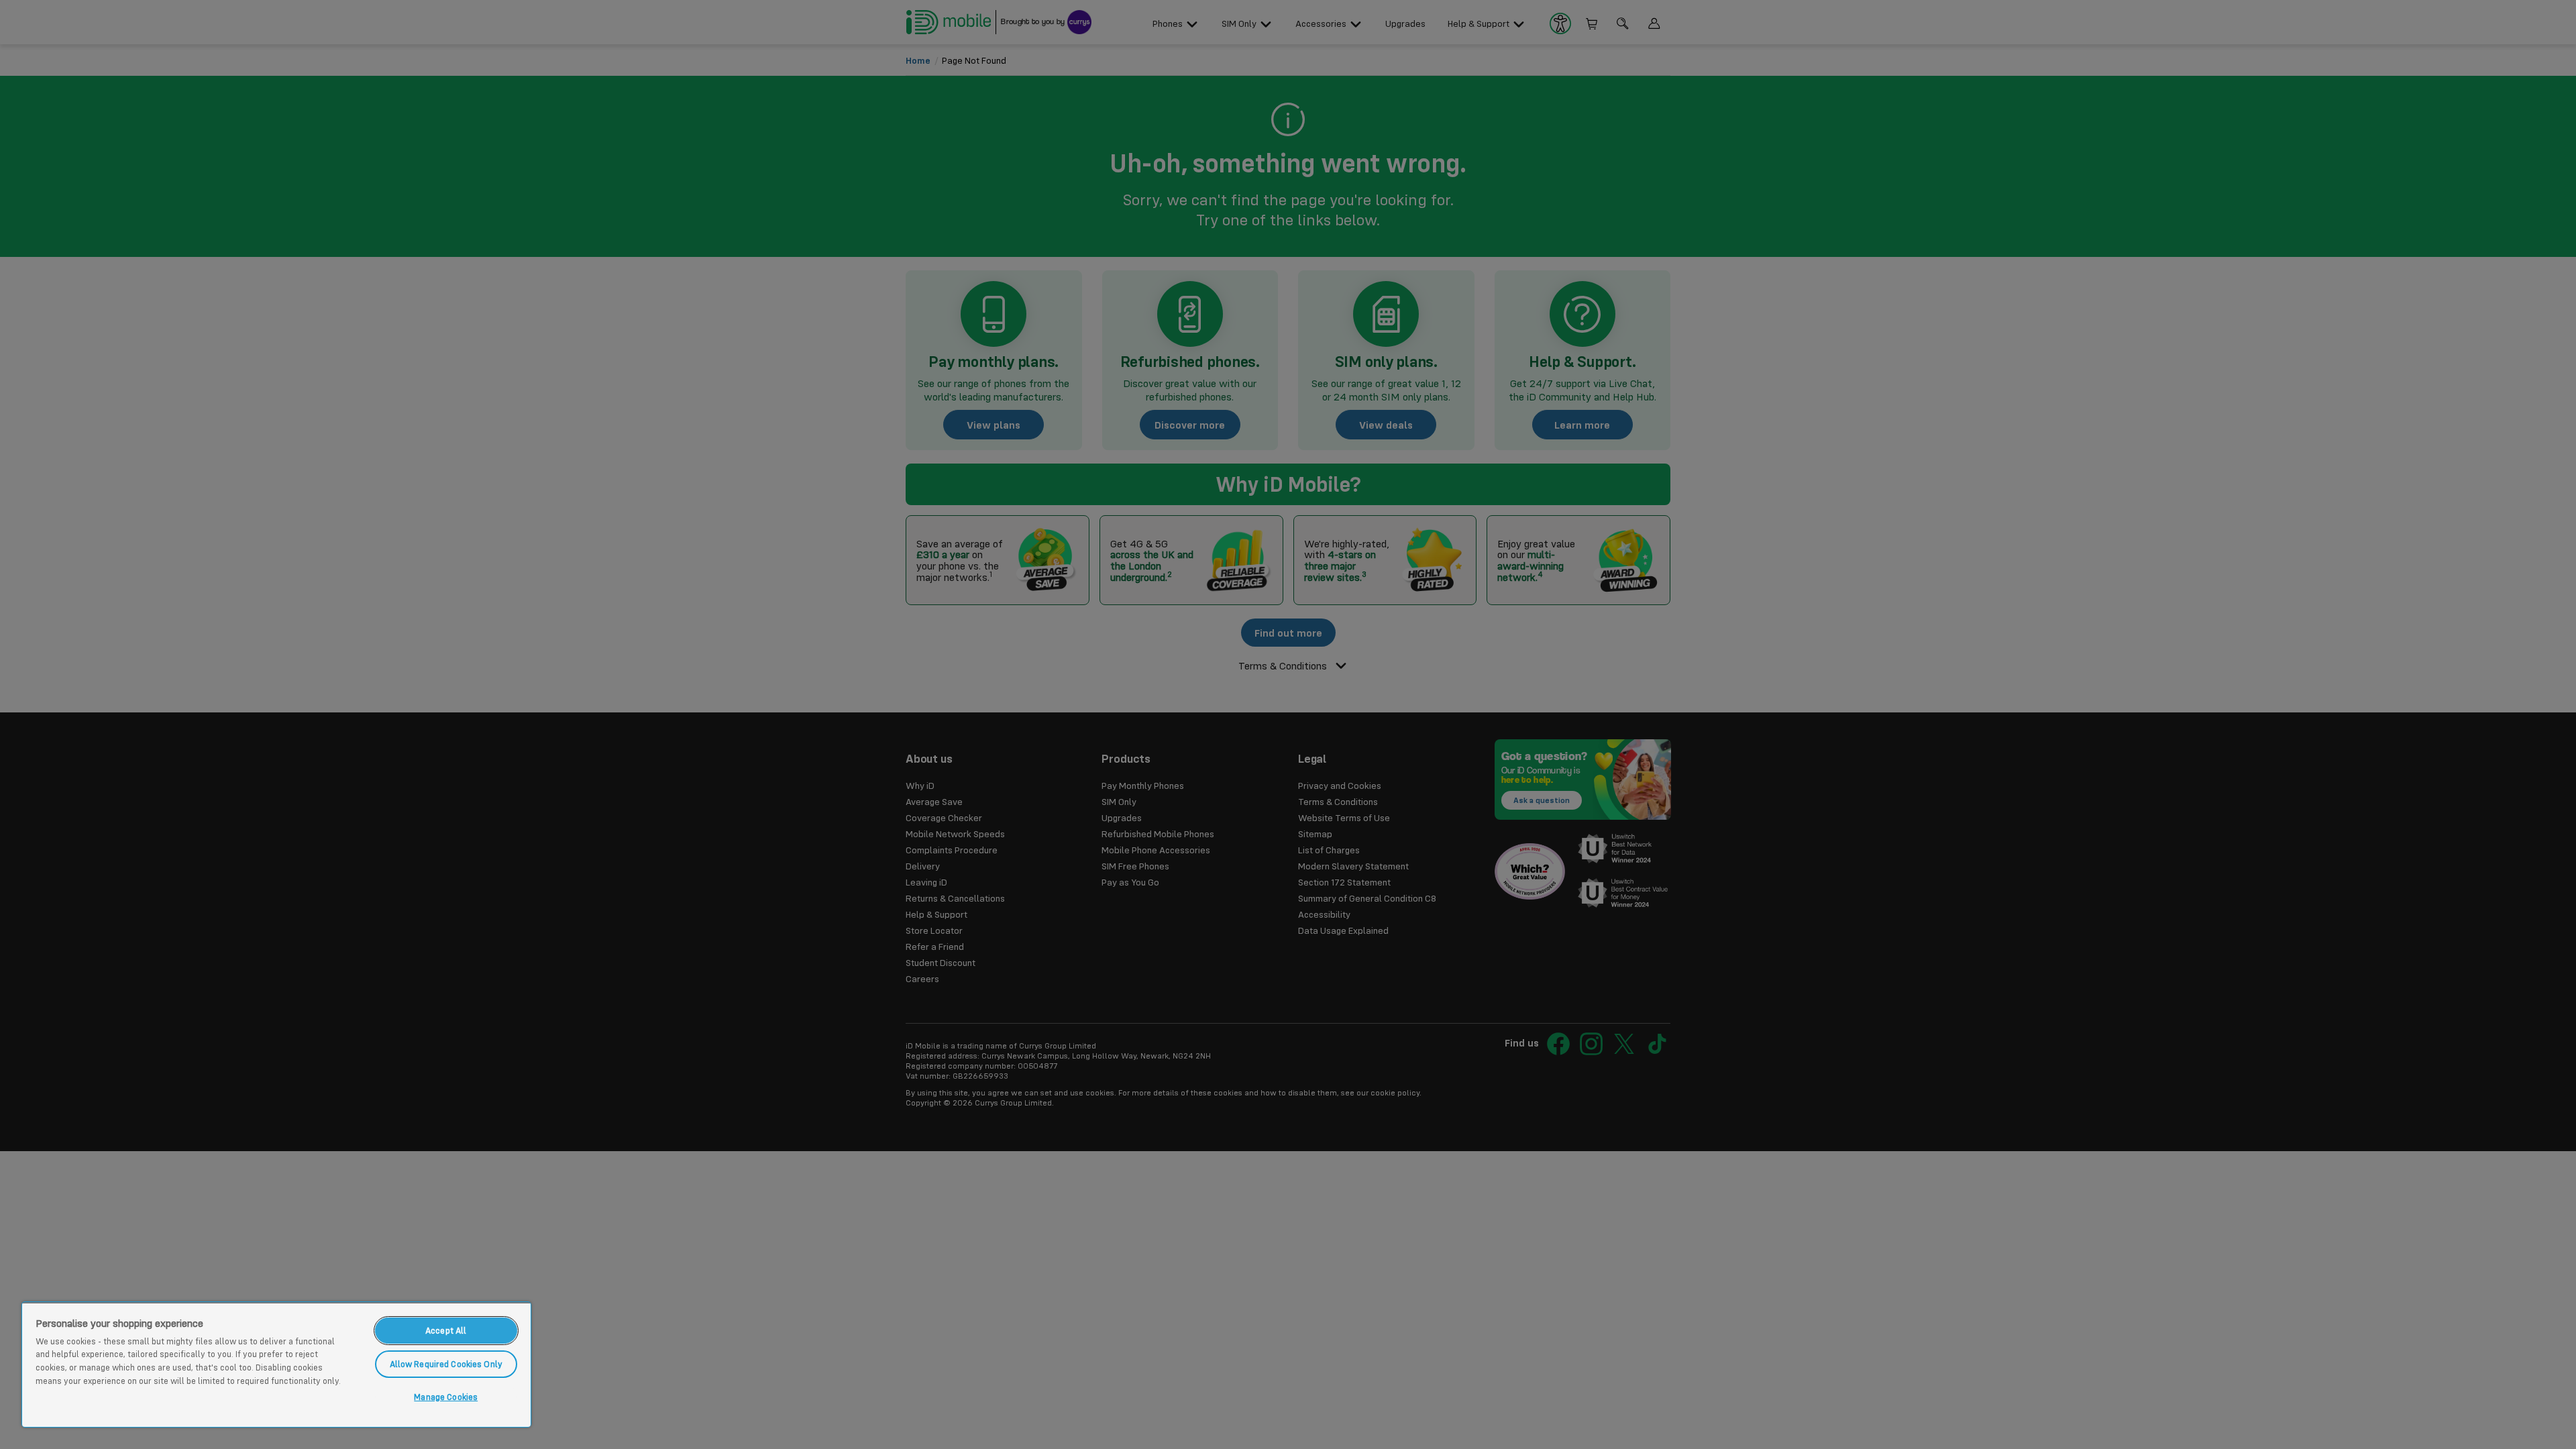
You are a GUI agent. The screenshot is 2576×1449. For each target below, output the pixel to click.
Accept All (446, 1330)
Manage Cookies (446, 1397)
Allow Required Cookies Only (446, 1364)
